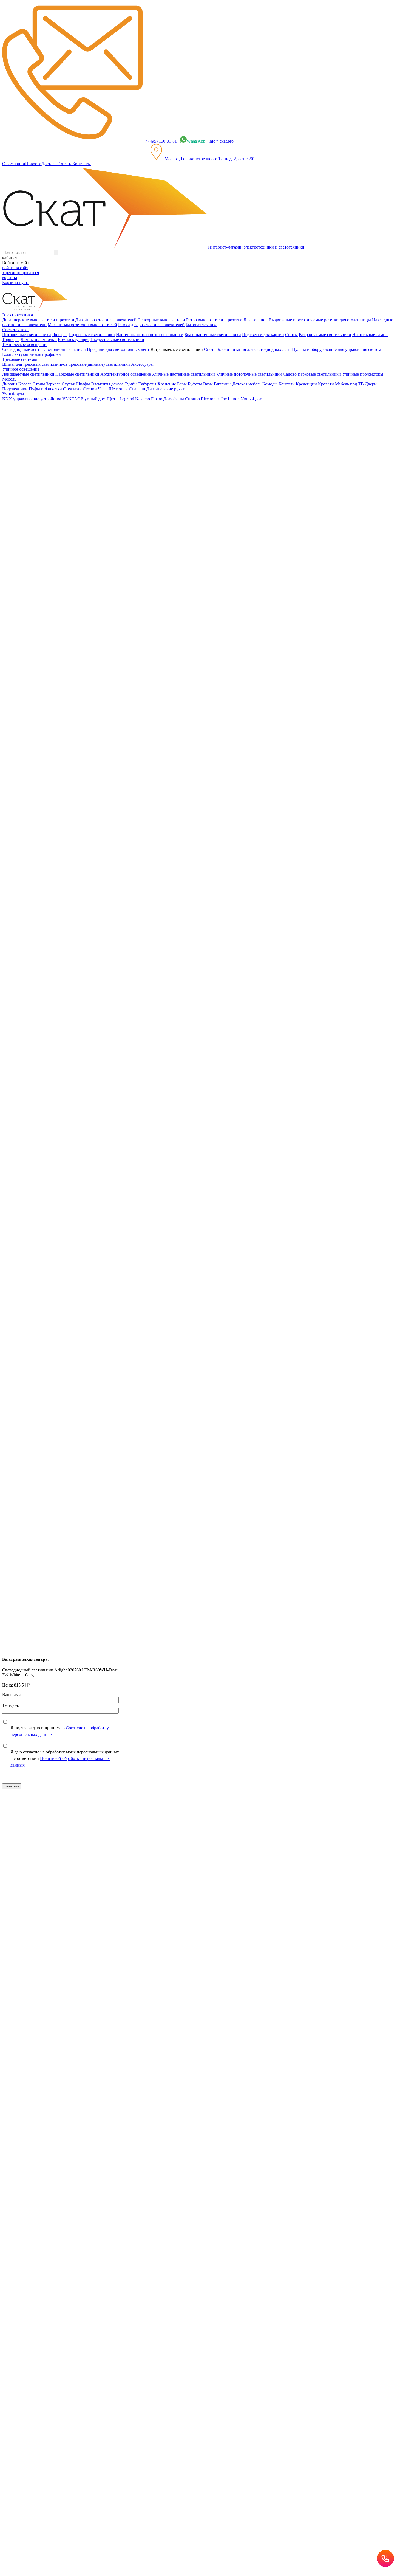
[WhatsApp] (36, 1164)
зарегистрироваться (21, 273)
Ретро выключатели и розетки (214, 320)
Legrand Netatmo (135, 399)
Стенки (90, 389)
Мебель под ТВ (349, 384)
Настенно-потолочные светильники (150, 335)
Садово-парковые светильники (312, 374)
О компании (14, 164)
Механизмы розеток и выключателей (82, 325)
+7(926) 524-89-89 (26, 1818)
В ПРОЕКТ (13, 1073)
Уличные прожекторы (363, 374)
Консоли (287, 384)
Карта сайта (228, 1895)
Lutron (234, 399)
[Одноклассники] (13, 1164)
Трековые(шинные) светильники (99, 364)
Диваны (10, 384)
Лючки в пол (256, 320)
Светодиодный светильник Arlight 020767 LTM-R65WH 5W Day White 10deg (74, 1466)
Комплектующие (74, 340)
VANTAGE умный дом (84, 399)
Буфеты (195, 384)
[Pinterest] (29, 1164)
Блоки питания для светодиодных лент (254, 349)
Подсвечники (15, 389)
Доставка (50, 164)
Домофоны (174, 399)
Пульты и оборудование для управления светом (337, 349)
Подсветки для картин (263, 335)
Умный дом (252, 399)
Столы (39, 384)
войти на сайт (15, 268)
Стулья (68, 384)
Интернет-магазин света (36, 408)
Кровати (326, 384)
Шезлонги (118, 389)
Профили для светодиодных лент (118, 349)
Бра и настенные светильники (213, 335)
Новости (33, 164)
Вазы (208, 384)
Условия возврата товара (194, 1895)
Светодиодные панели (65, 349)
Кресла (25, 384)
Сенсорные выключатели (161, 320)
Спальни (137, 389)
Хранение (167, 384)
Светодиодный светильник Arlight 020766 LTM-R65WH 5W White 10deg (70, 1562)
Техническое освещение (36, 428)
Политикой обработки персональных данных (192, 1958)
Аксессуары (142, 364)
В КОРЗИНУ (15, 663)
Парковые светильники (77, 374)
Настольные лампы (370, 335)
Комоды (270, 384)
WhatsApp (196, 141)
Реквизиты (161, 1895)
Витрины (223, 384)
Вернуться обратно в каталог (33, 457)
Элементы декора (107, 384)
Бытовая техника (201, 325)
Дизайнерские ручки (166, 389)
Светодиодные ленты (22, 349)
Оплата (66, 164)
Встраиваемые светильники (325, 335)
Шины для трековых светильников (35, 364)
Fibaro (157, 399)
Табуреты (147, 384)
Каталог (21, 418)
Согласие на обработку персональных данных (109, 1941)
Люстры (60, 335)
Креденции (306, 384)
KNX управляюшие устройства (32, 399)
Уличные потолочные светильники (249, 374)
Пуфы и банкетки (45, 389)
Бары (182, 384)
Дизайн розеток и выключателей (106, 320)
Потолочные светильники (27, 335)
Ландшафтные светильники (28, 374)
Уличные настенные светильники (183, 374)
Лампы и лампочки (39, 340)
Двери (371, 384)
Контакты (82, 164)
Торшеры (11, 340)
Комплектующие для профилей (32, 354)
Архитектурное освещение (126, 374)
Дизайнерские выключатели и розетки (38, 320)
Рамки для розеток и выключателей (151, 325)
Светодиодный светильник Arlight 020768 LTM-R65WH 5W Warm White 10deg (76, 1370)
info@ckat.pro (221, 141)
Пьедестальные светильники (117, 340)
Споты (291, 335)
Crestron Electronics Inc (206, 399)
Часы (103, 389)
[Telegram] (52, 1164)
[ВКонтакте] (5, 1164)
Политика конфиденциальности (121, 1895)
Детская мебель (247, 384)
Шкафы (83, 384)
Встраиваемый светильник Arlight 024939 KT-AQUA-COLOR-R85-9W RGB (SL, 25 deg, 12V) (90, 1274)
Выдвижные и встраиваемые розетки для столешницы (320, 320)
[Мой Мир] (21, 1164)
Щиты (113, 399)
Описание (23, 556)
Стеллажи (72, 389)
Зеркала (53, 384)
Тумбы (131, 384)
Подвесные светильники (92, 335)
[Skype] (44, 1164)
